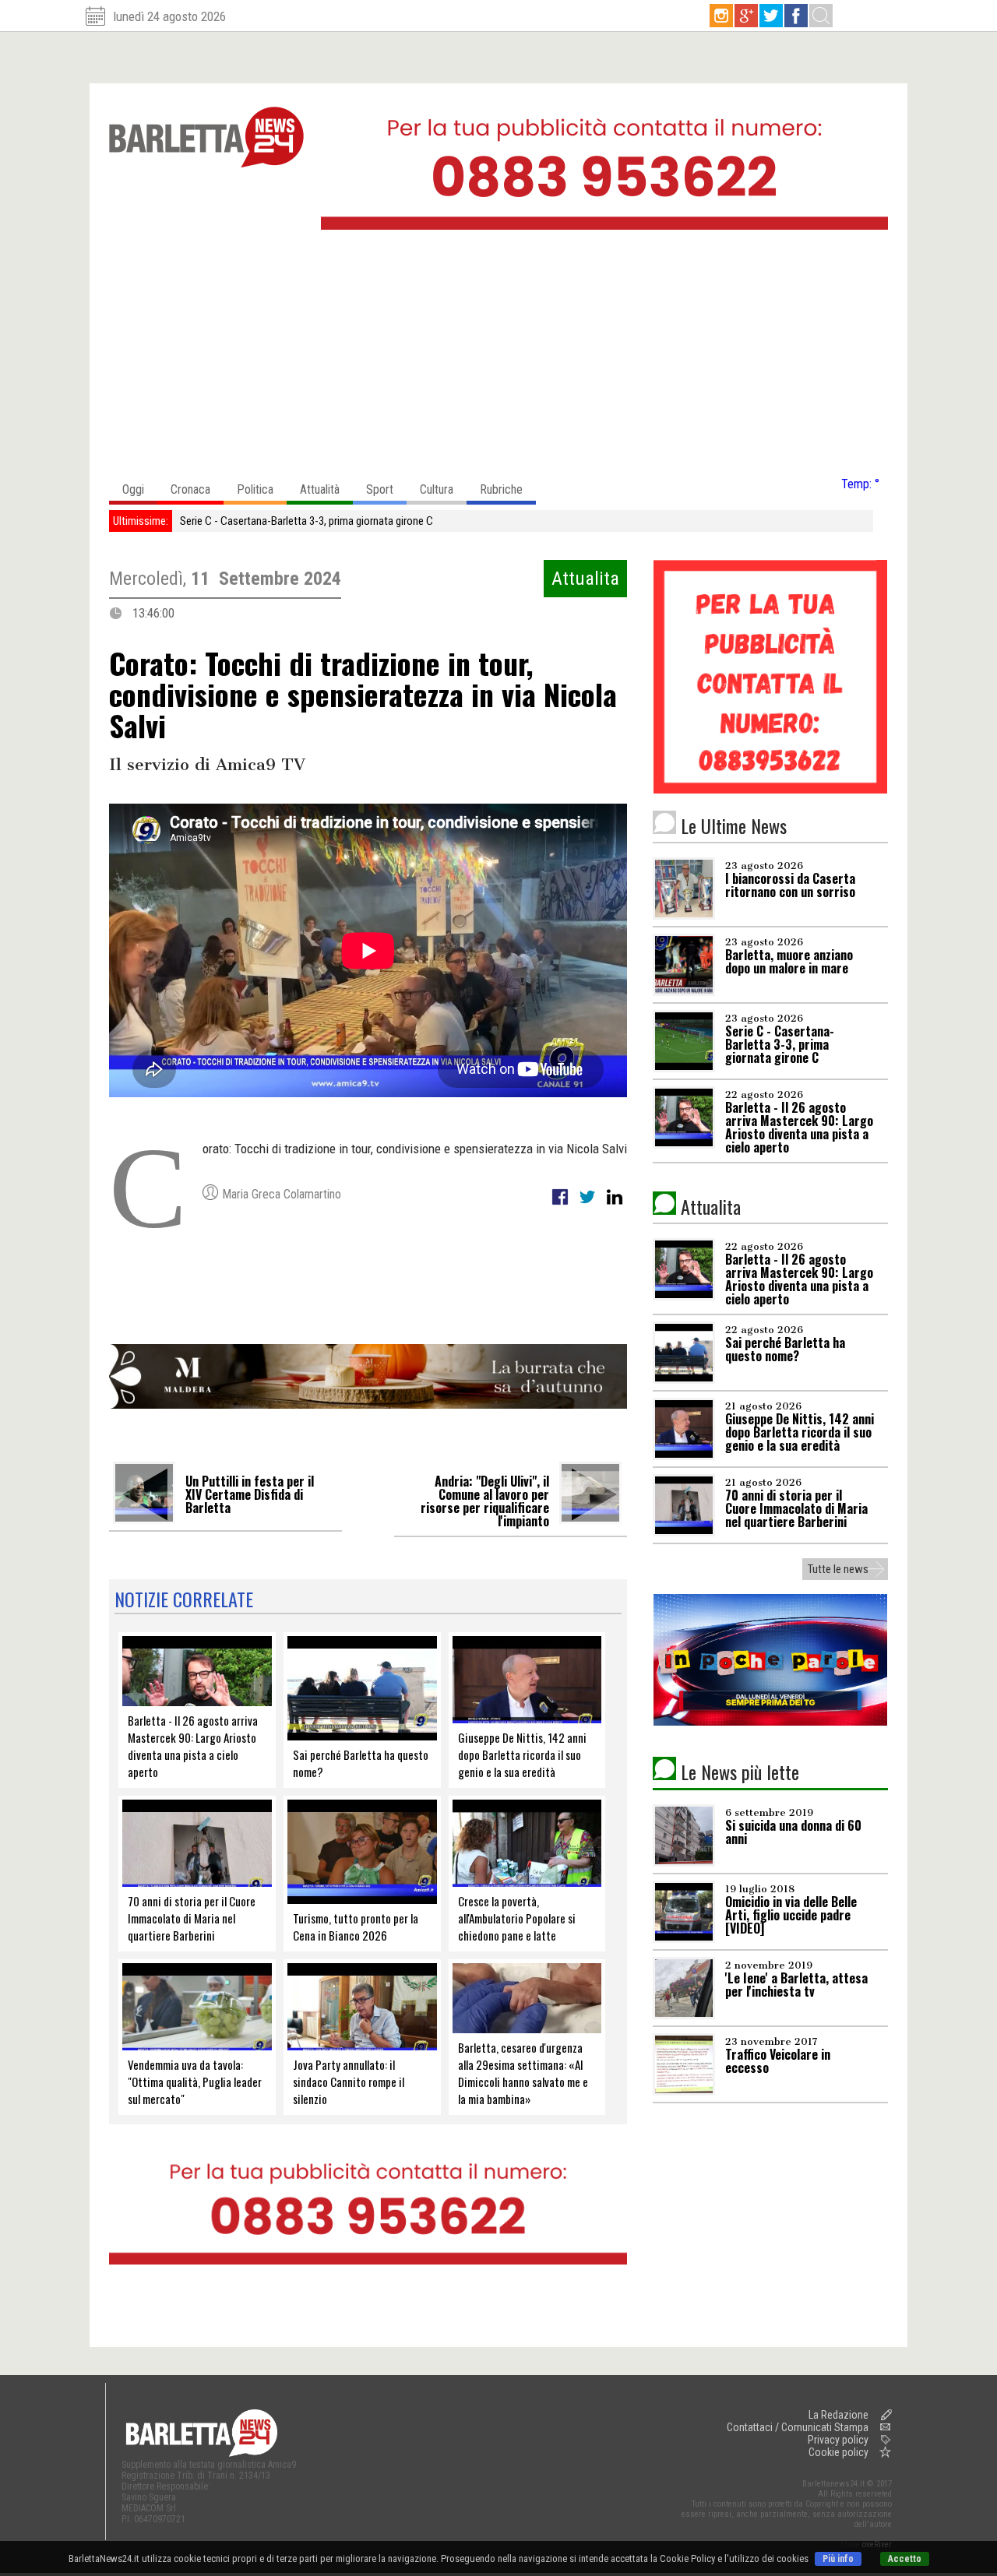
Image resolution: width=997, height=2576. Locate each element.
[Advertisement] (498, 357)
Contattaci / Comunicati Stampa (798, 2427)
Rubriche (501, 489)
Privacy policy (838, 2440)
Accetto (905, 2559)
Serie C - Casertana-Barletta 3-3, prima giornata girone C (306, 521)
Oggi (133, 489)
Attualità (320, 489)
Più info (838, 2559)
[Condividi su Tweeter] (588, 1205)
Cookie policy (838, 2452)
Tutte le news (838, 1569)
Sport (380, 489)
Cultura (437, 489)
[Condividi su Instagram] (615, 1205)
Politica (255, 489)
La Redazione (838, 2415)
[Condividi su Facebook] (561, 1205)
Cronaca (190, 489)
